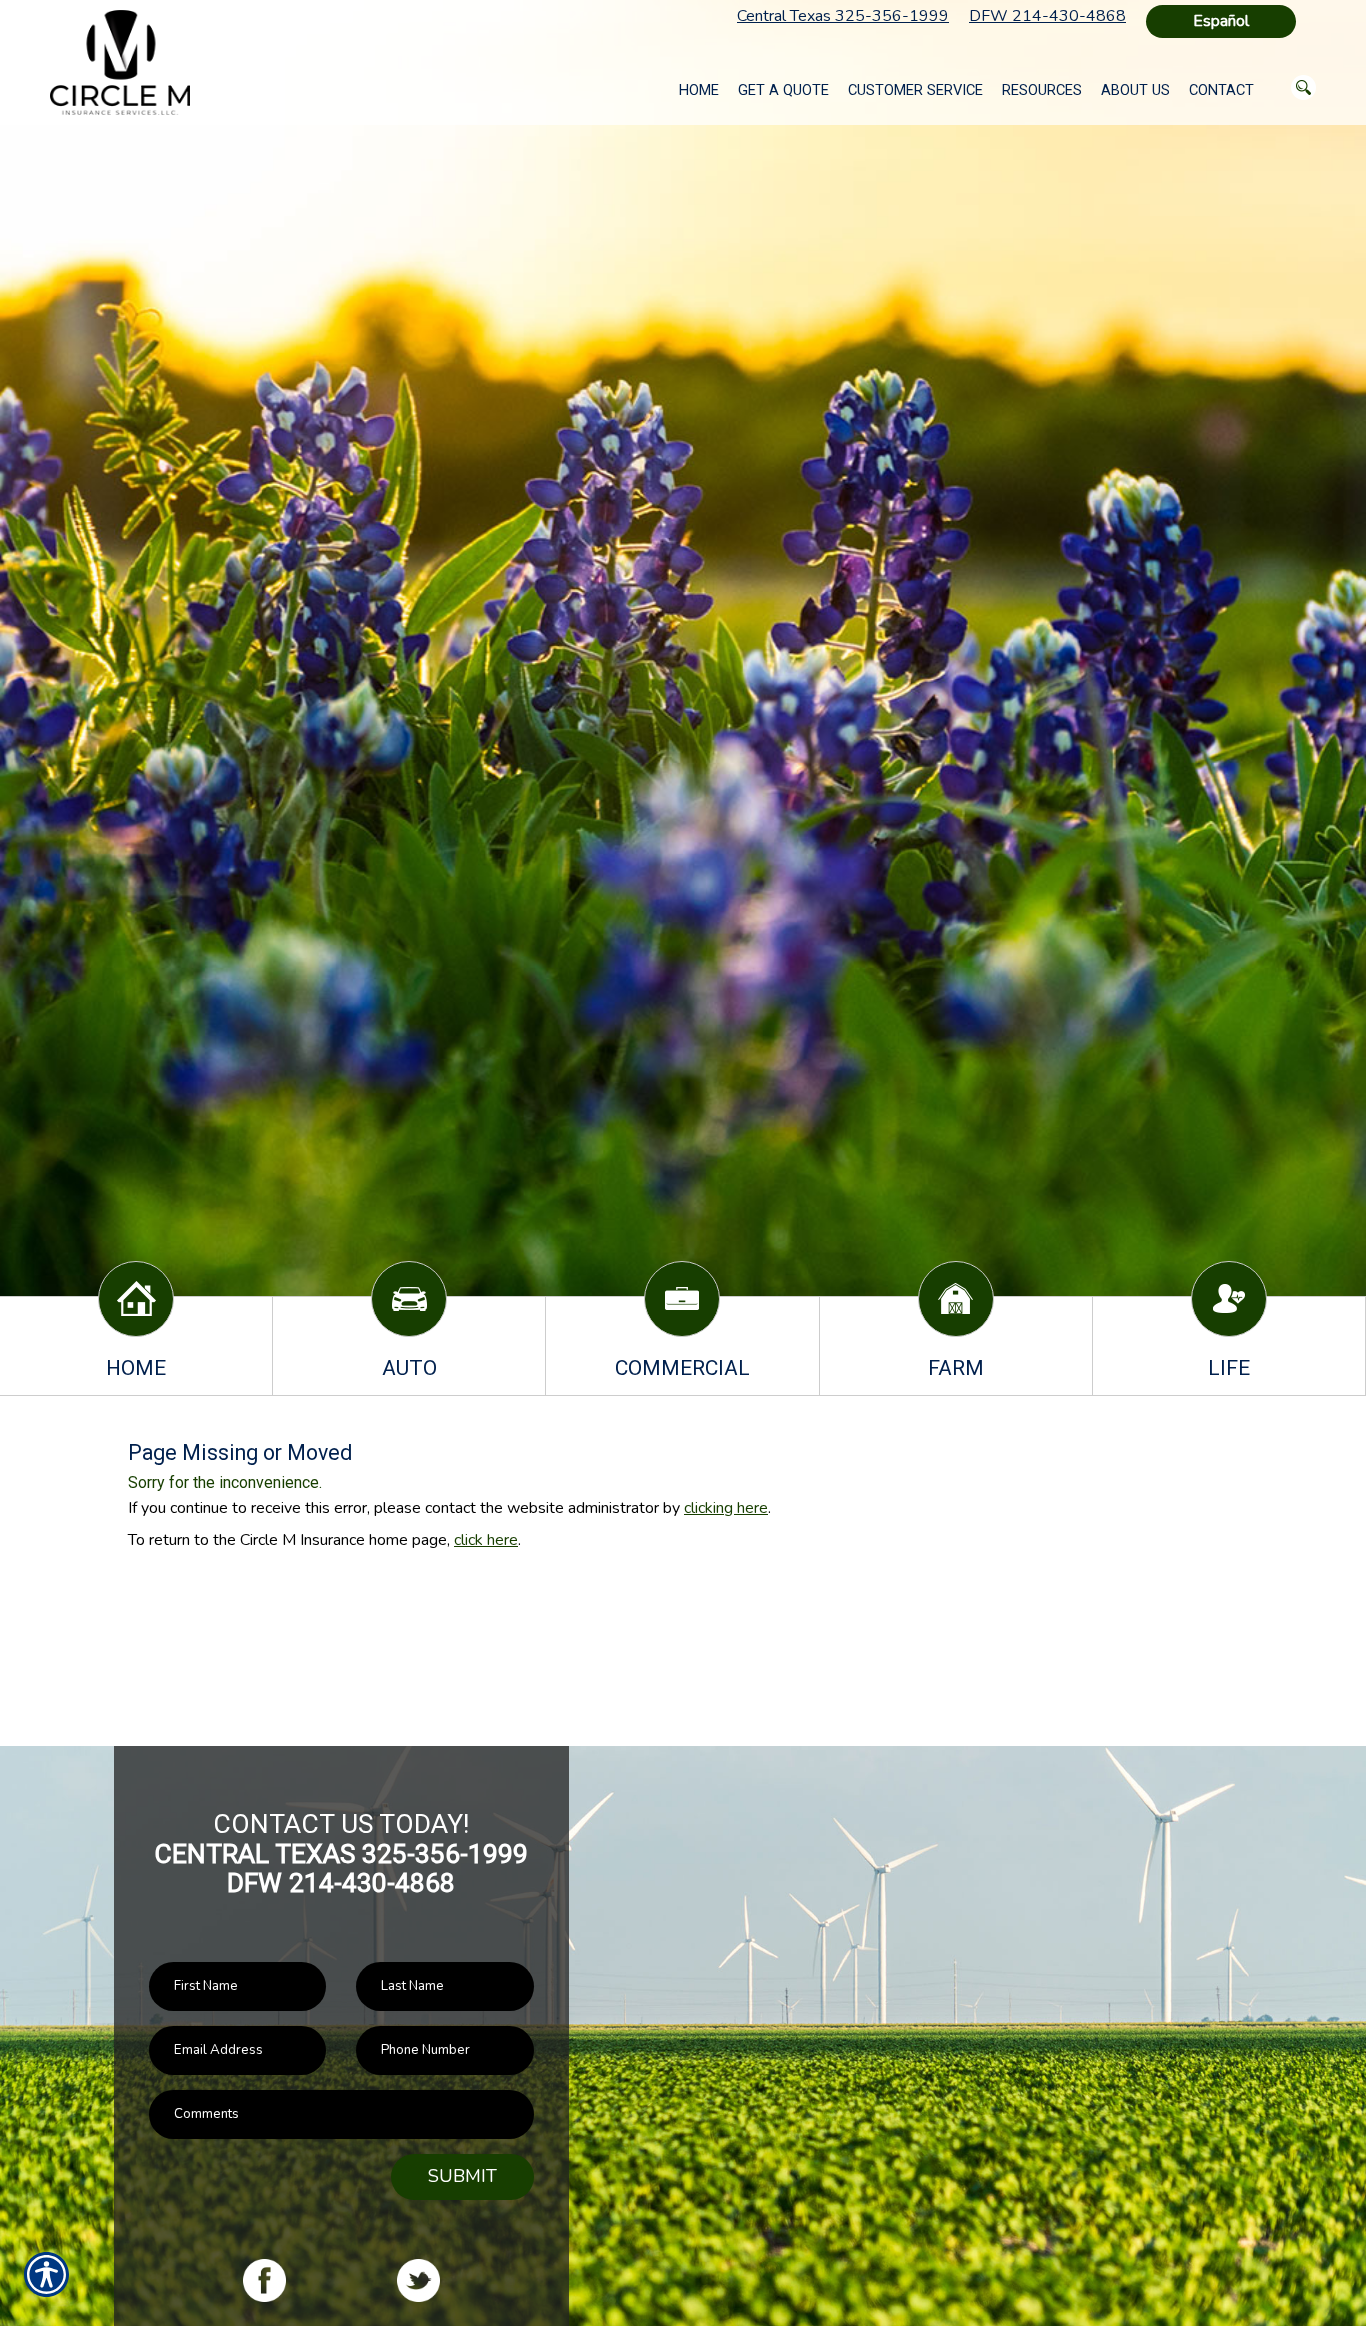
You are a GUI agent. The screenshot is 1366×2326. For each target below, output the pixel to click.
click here (486, 1540)
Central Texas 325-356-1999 (843, 16)
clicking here (726, 1508)
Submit (462, 2176)
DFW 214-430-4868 (1047, 16)
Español (1221, 21)
